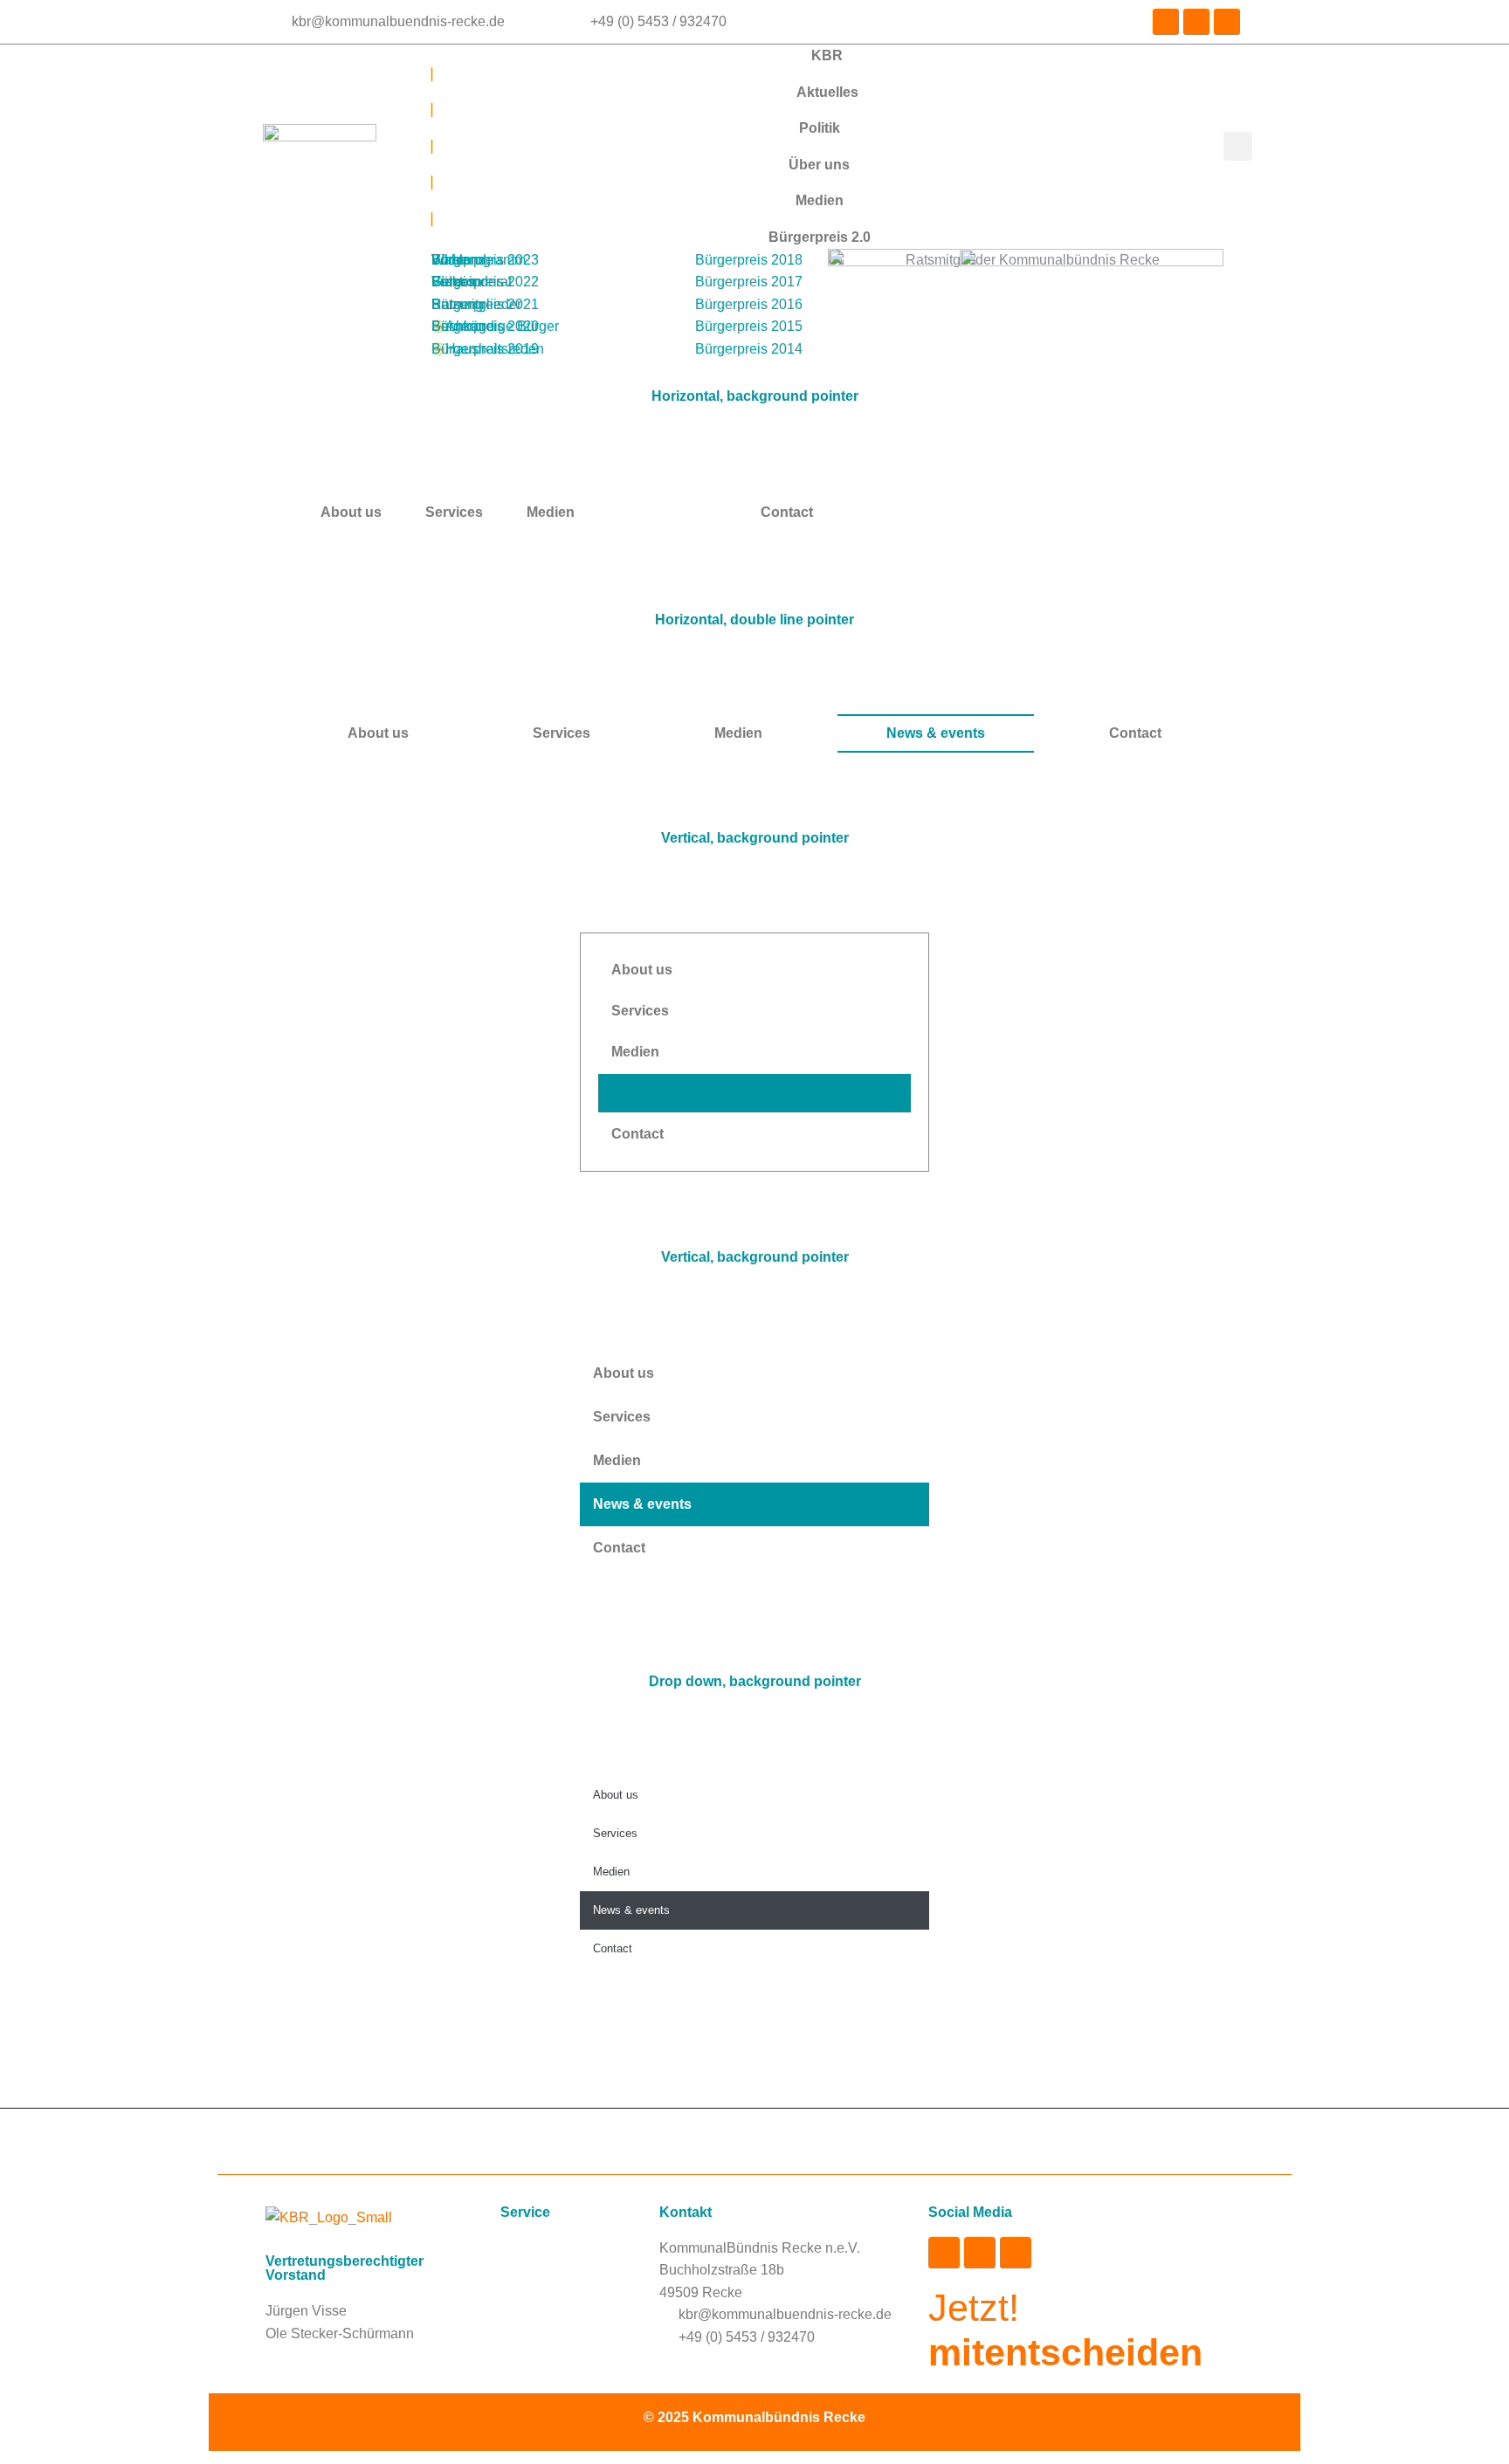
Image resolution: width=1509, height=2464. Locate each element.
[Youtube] (1227, 22)
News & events (936, 733)
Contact (1135, 733)
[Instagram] (1166, 22)
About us (351, 512)
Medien (738, 733)
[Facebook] (1196, 22)
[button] (1238, 146)
